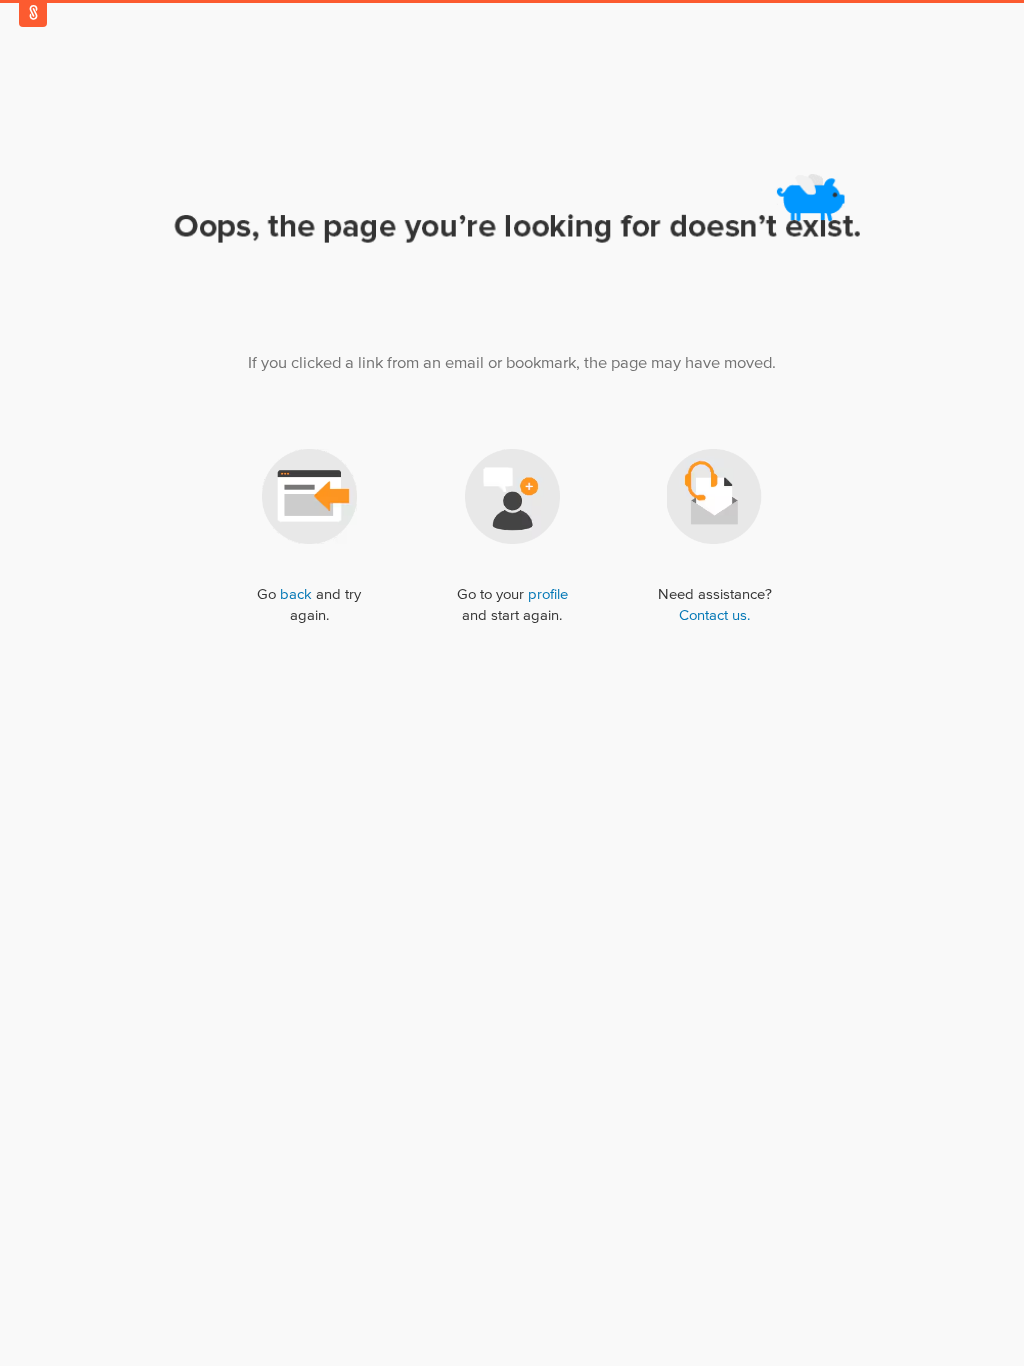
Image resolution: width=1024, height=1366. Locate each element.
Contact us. (714, 615)
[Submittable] (33, 12)
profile (548, 594)
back (296, 594)
